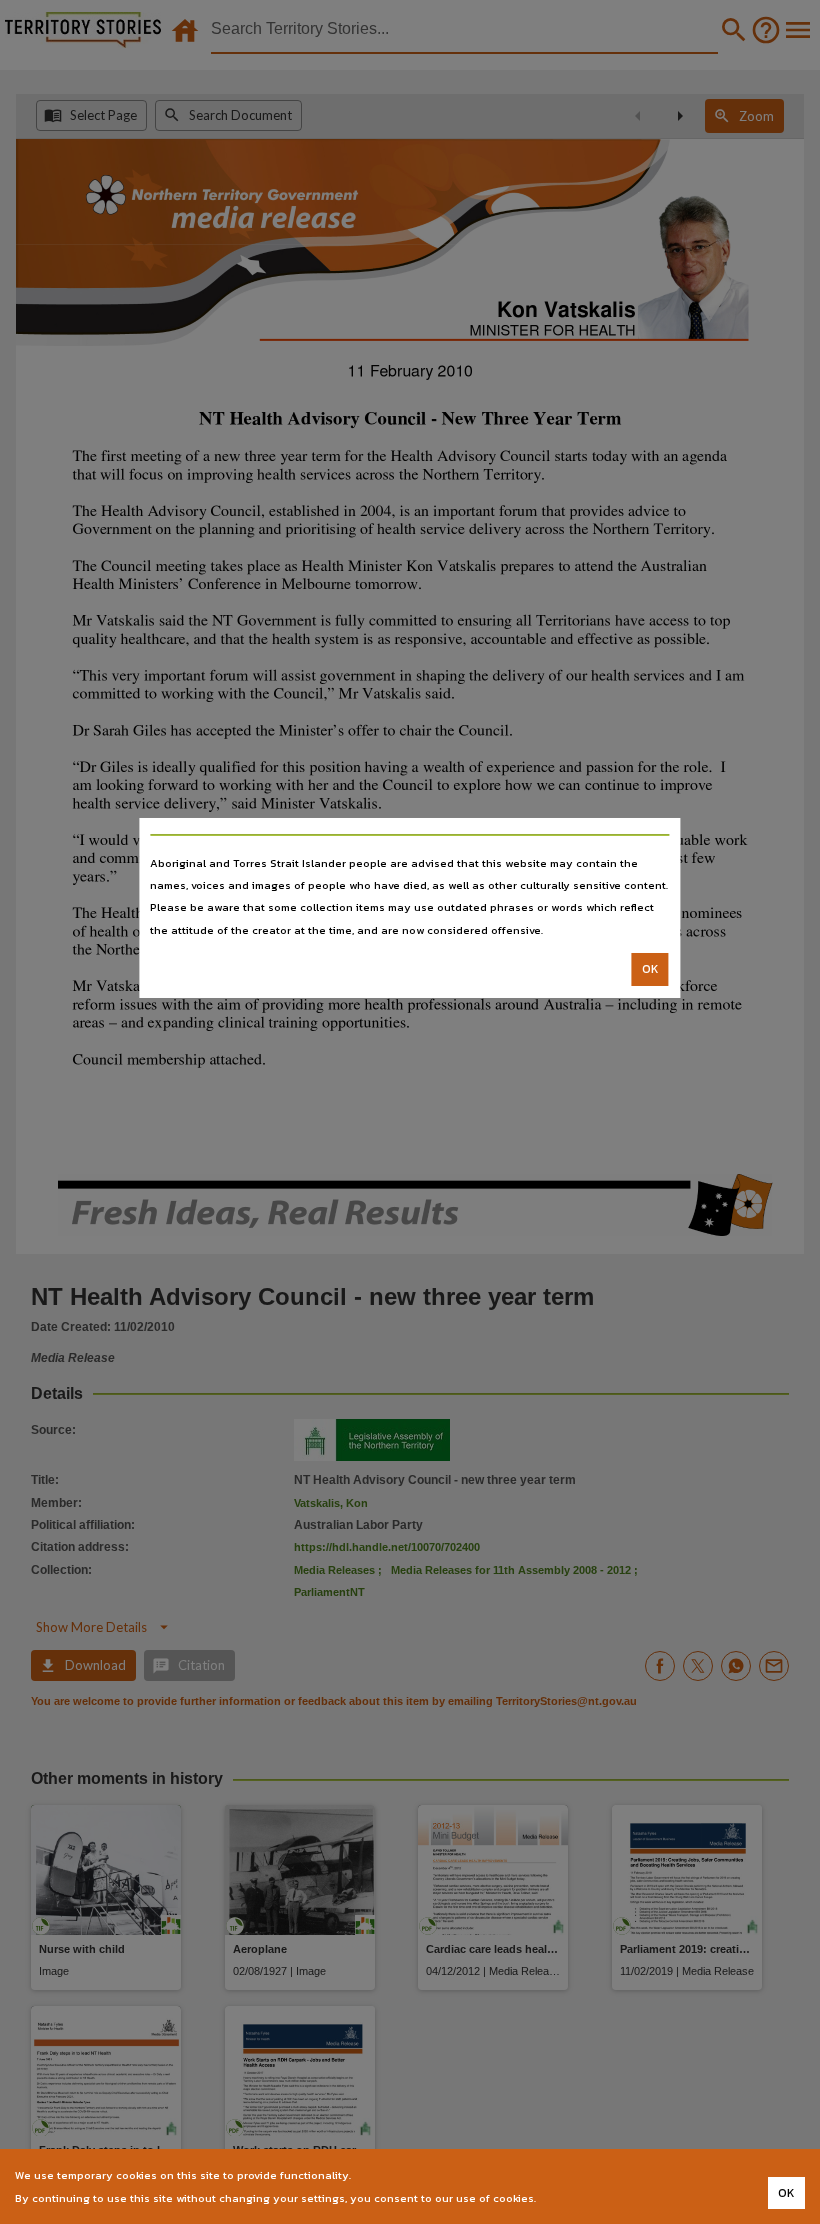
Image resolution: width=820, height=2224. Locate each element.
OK (650, 969)
